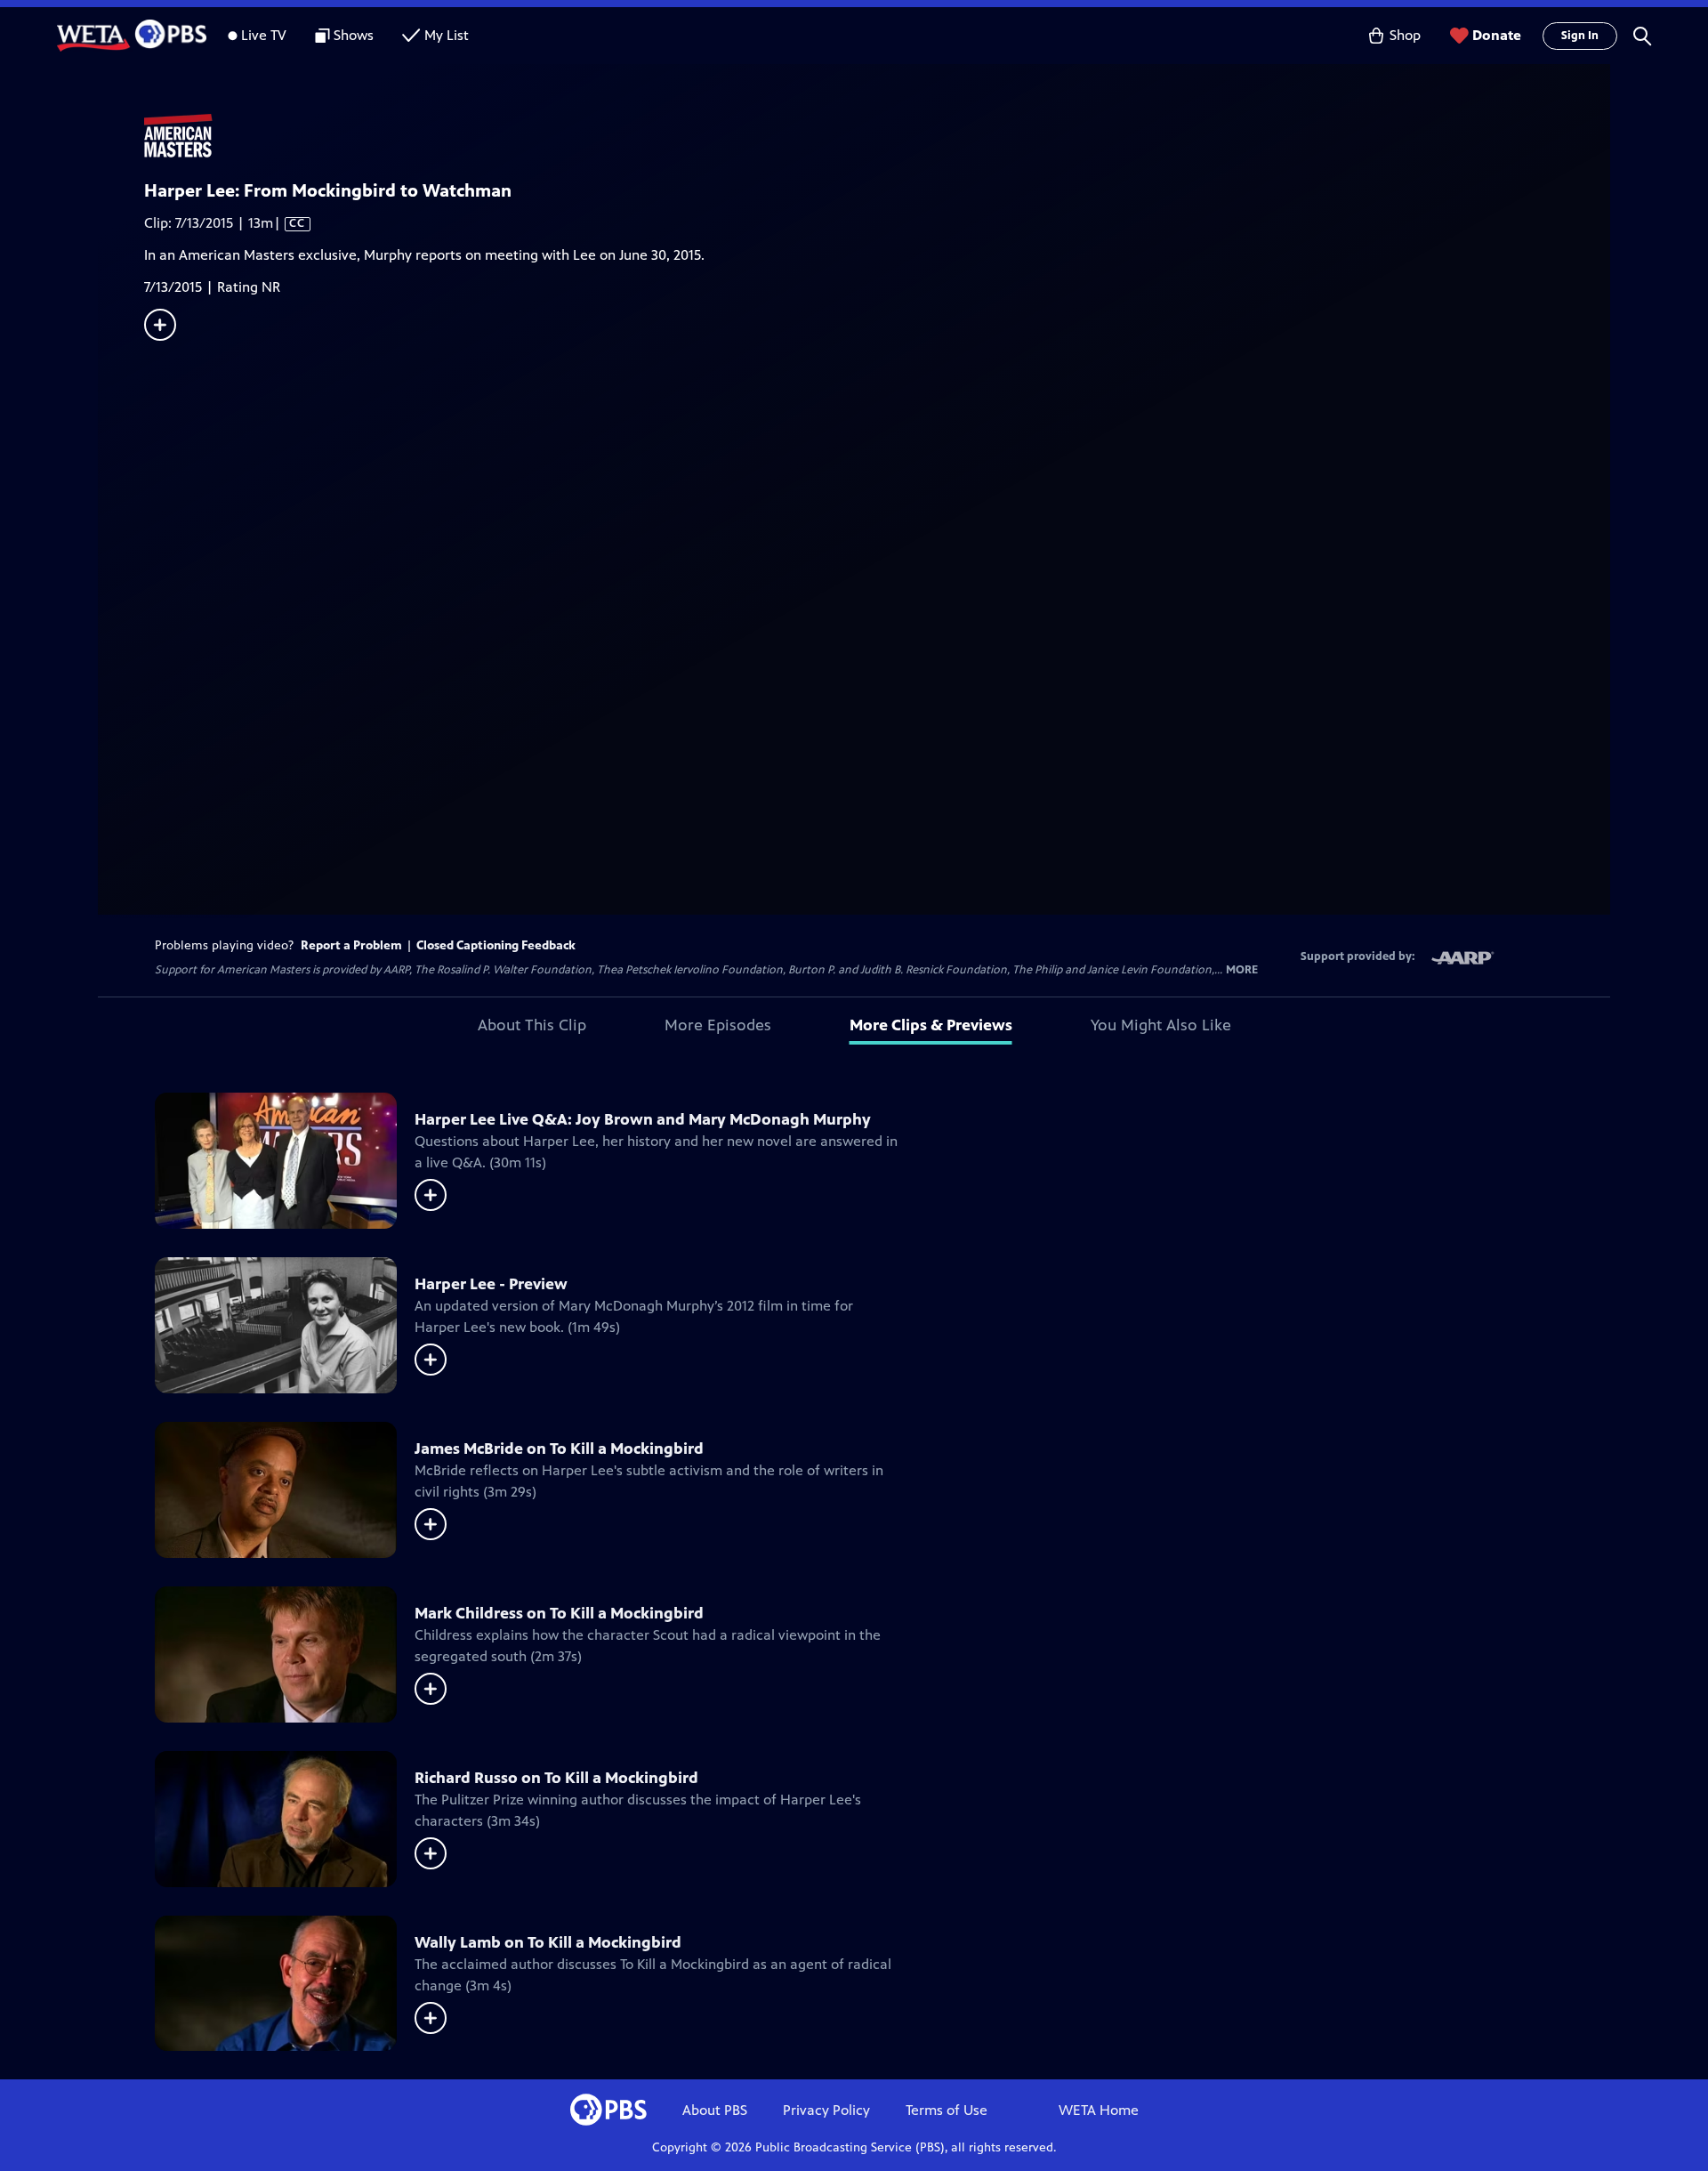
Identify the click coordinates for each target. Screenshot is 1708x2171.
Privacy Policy (826, 2110)
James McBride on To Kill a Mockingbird (559, 1449)
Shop (1405, 35)
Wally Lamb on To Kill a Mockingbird (548, 1942)
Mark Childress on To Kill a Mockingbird (559, 1613)
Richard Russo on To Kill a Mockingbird (556, 1778)
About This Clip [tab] (532, 1025)
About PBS (715, 2110)
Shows (354, 35)
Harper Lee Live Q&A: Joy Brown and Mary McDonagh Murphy (643, 1119)
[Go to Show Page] (877, 136)
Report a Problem (351, 945)
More (1242, 970)
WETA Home (1099, 2110)
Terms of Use (947, 2110)
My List (447, 35)
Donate (1497, 35)
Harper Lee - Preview (491, 1284)
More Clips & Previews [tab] (931, 1025)
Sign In (1580, 36)
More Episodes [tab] (718, 1025)
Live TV (264, 35)
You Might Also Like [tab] (1161, 1025)
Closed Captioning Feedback (496, 945)
